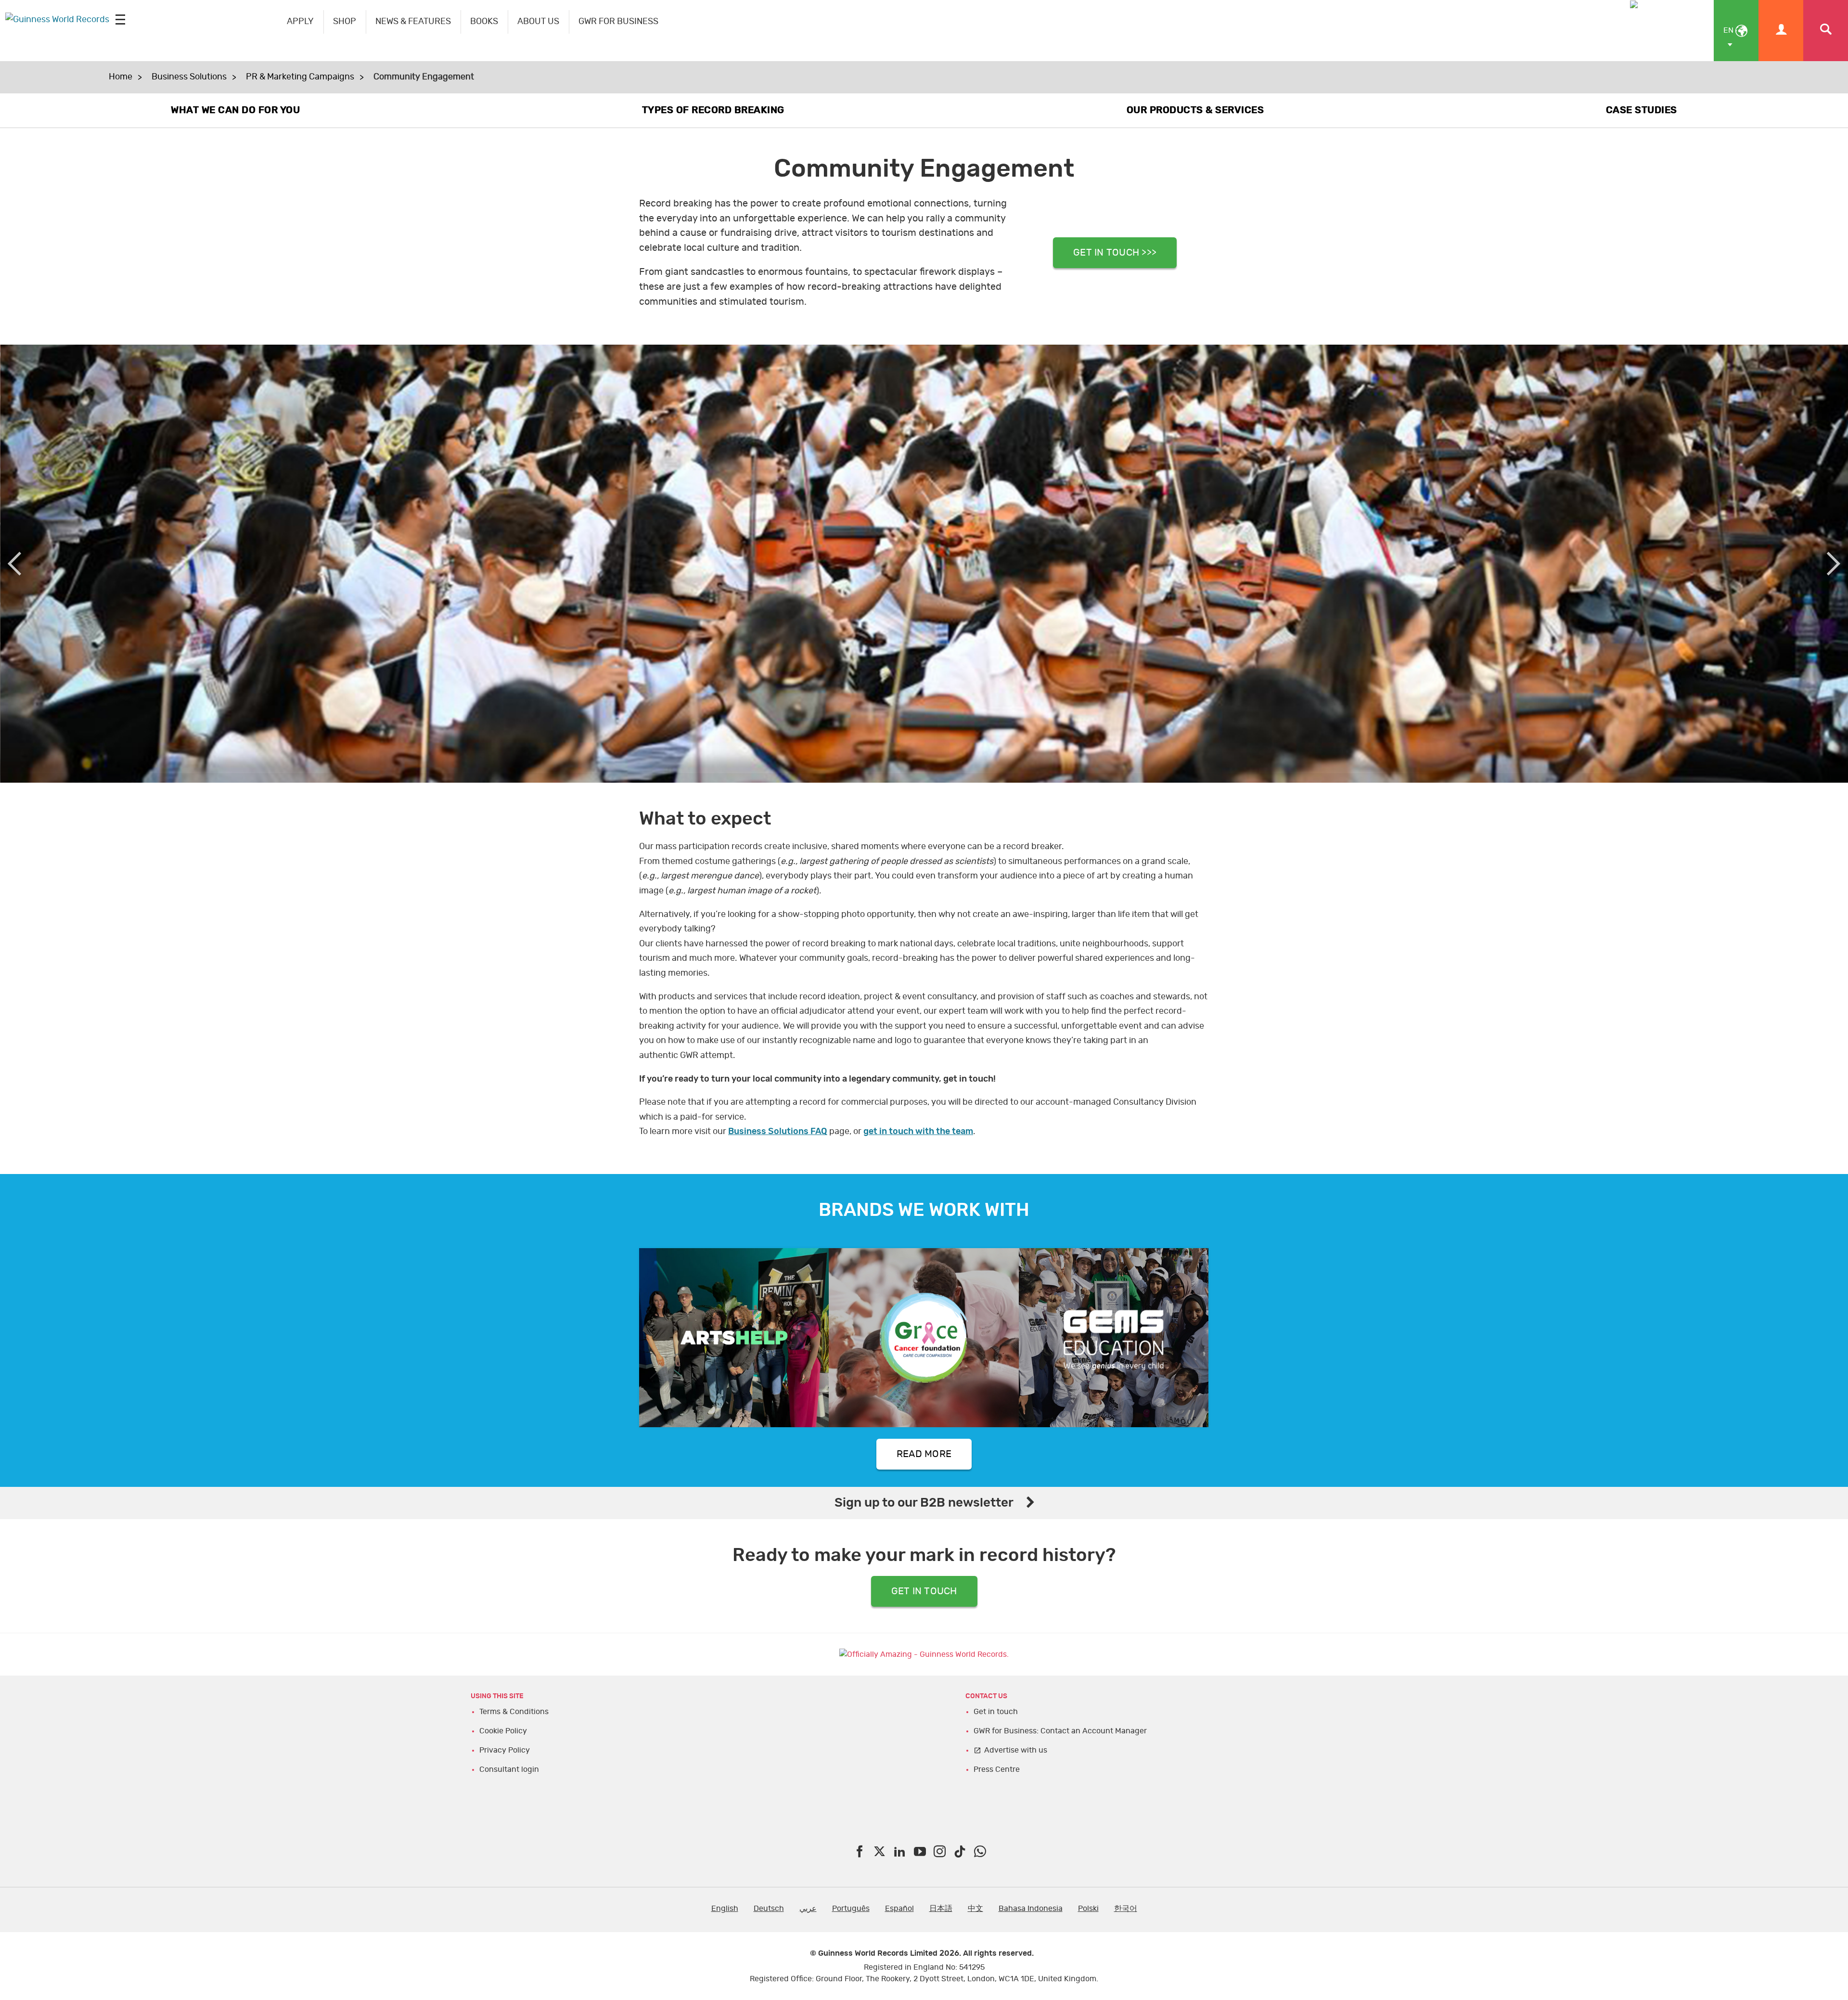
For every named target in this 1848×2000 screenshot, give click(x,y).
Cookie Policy (503, 1731)
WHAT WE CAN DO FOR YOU (235, 110)
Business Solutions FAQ (778, 1132)
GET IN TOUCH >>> (1115, 253)
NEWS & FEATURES (413, 22)
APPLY (300, 22)
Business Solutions (189, 77)
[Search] (1826, 31)
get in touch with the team (918, 1132)
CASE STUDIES (1642, 110)
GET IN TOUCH (924, 1591)
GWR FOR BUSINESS (618, 22)
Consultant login (509, 1769)
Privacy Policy (505, 1750)
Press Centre (997, 1769)
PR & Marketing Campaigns (300, 77)
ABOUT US (538, 22)
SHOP (345, 22)
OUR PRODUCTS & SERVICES (1195, 110)
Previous (14, 564)
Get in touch (996, 1712)
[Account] (1781, 31)
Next (1834, 564)
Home (121, 77)
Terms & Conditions (514, 1712)
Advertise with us (1016, 1750)
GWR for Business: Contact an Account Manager (1060, 1731)
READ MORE (924, 1454)
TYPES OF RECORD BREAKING (713, 110)
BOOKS (484, 22)
